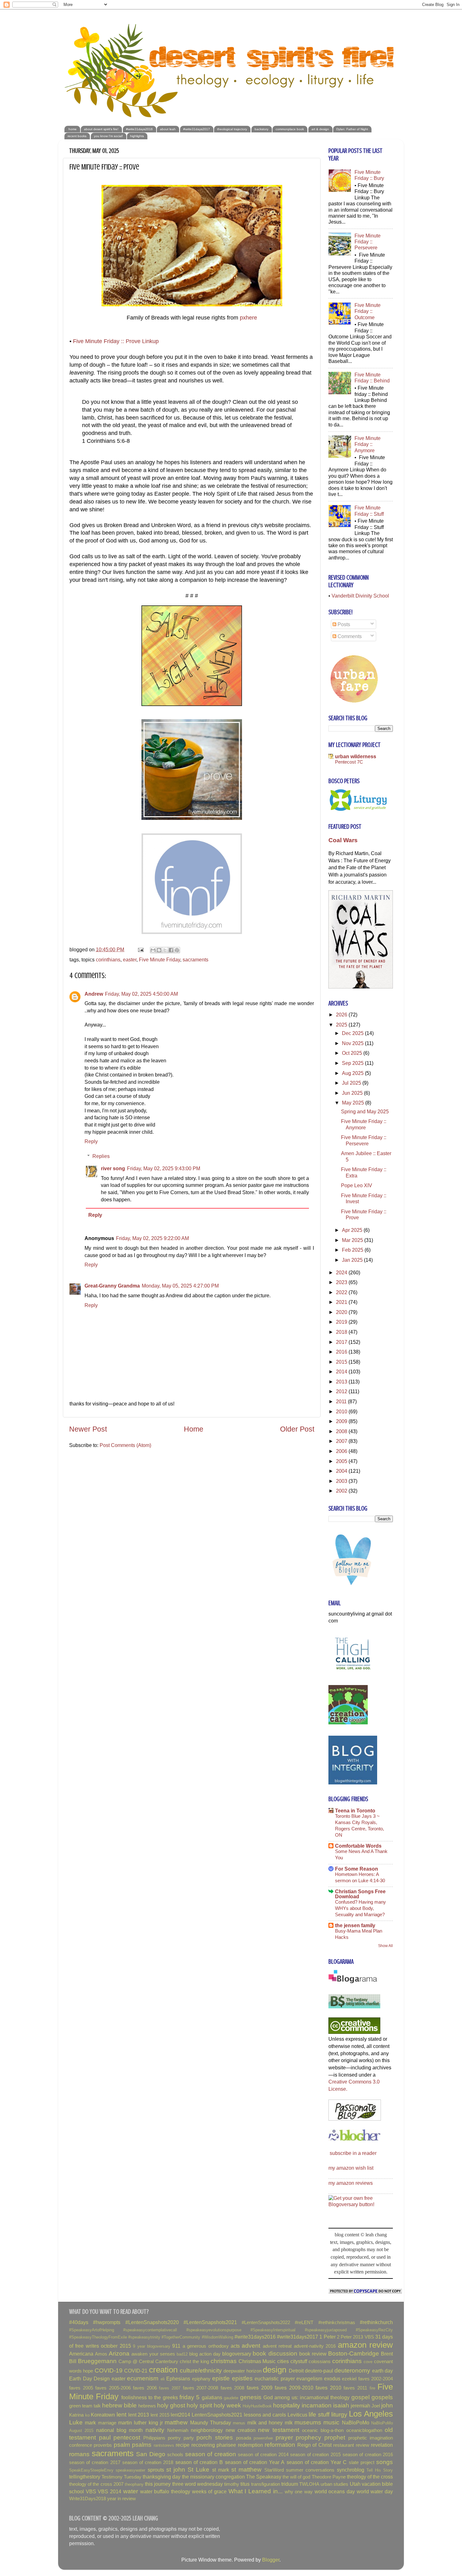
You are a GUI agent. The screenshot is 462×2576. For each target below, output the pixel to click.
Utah (355, 2484)
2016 (342, 1352)
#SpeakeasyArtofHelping (92, 2330)
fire (372, 2388)
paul (105, 2437)
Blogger (271, 2560)
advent (251, 2345)
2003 (342, 1481)
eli (163, 2379)
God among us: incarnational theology (306, 2397)
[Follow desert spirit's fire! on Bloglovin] (353, 1586)
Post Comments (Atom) (125, 1445)
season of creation (211, 2454)
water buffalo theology (165, 2491)
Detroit (296, 2371)
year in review (121, 2499)
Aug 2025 (353, 1073)
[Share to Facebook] (171, 950)
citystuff (299, 2361)
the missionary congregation (213, 2477)
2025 (342, 1025)
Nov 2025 (353, 1043)
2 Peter (344, 2337)
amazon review (365, 2345)
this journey (158, 2484)
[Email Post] (140, 949)
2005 (342, 1461)
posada (244, 2438)
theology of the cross (370, 2477)
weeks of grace (209, 2491)
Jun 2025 (353, 1093)
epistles (242, 2378)
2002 (342, 1491)
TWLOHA (309, 2484)
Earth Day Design (89, 2378)
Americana (81, 2354)
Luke (76, 2422)
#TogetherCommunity (181, 2337)
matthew (176, 2422)
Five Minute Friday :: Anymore (368, 444)
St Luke (198, 2469)
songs (385, 2462)
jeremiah (360, 2406)
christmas (224, 2361)
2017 (342, 1342)
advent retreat (277, 2346)
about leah (168, 129)
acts (235, 2346)
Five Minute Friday (159, 960)
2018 (342, 1332)
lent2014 (180, 2415)
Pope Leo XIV (357, 1185)
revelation (382, 2445)
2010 (342, 1411)
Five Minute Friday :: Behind (372, 378)
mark (90, 2423)
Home (194, 1429)
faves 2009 (260, 2388)
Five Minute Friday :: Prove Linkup (116, 341)
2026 (342, 1015)
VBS (91, 2491)
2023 (342, 1282)
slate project (362, 2462)
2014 (342, 1371)
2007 (342, 1441)
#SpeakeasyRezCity (374, 2330)
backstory (261, 129)
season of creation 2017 (95, 2462)
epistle (221, 2378)
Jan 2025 (353, 1260)
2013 (342, 1382)
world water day (375, 2491)
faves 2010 (328, 2388)
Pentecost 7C (349, 762)
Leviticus (297, 2415)
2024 (342, 1272)
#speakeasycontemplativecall (150, 2330)
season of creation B (199, 2462)
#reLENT (304, 2323)
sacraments (195, 960)
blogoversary (237, 2354)
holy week (227, 2405)
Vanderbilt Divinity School (360, 596)
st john (176, 2469)
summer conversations (310, 2470)
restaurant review (351, 2445)
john (387, 2405)
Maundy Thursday (211, 2423)
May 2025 (354, 1103)
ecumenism (143, 2378)
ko (87, 2415)
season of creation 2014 (263, 2455)
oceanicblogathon (364, 2430)
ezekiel (349, 2379)
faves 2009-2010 (294, 2388)
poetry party (181, 2438)
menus (239, 2423)
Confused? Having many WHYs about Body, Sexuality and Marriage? (360, 1908)
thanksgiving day (162, 2477)
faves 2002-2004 (376, 2379)
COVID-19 (109, 2370)
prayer (284, 2437)
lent (121, 2414)
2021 (342, 1302)
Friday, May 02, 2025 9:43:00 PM (164, 1168)
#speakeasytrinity (144, 2337)
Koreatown (103, 2415)
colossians (320, 2362)
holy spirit (199, 2405)
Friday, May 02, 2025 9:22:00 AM (152, 1238)
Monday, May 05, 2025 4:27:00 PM (180, 1286)
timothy (232, 2484)
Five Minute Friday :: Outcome (368, 311)
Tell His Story (380, 2470)
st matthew (246, 2469)
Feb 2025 (353, 1250)
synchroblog (351, 2470)
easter (130, 960)
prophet (335, 2437)
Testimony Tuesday (121, 2477)
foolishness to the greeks (150, 2397)
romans (79, 2454)
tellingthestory (85, 2477)
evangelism (309, 2378)
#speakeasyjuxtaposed (326, 2330)
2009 (342, 1421)
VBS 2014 (110, 2491)
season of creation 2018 (148, 2462)
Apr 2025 (353, 1230)
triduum (290, 2484)
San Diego (151, 2454)
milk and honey (265, 2423)
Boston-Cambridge (354, 2353)
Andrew (94, 994)
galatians (212, 2397)
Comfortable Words (358, 1846)
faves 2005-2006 (113, 2388)
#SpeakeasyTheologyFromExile (98, 2337)
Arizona (119, 2353)
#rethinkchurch (376, 2322)
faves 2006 (145, 2388)
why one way (299, 2492)
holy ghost (171, 2405)
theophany (134, 2484)
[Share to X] (165, 950)
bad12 (182, 2354)
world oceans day (335, 2491)
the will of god (296, 2477)
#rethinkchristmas (337, 2323)
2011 (342, 1401)
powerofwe (263, 2438)
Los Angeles (371, 2414)
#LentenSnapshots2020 (152, 2322)
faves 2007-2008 (201, 2388)
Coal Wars (343, 840)
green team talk (85, 2406)
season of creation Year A (255, 2462)
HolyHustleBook (257, 2406)
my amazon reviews (351, 2183)
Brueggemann (97, 2361)
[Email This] (153, 950)
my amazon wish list (351, 2168)
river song (113, 1168)
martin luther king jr (140, 2423)
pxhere (248, 318)
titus (245, 2484)
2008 (342, 1431)
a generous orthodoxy (206, 2346)
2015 (342, 1362)
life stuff (319, 2414)
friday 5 (190, 2397)
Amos (101, 2354)
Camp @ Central (136, 2362)
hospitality (287, 2405)
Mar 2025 (353, 1240)
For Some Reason (357, 1869)
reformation (280, 2445)
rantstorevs (164, 2445)
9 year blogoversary (152, 2346)
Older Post (297, 1429)
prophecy (308, 2437)
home (73, 129)
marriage (107, 2423)
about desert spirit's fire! (101, 129)
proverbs (103, 2445)
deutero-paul (319, 2371)
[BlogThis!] (159, 950)
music (331, 2422)
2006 (342, 1451)
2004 (342, 1471)
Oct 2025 (353, 1053)
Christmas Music (257, 2361)
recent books (77, 136)
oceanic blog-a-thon (323, 2430)
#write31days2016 (139, 129)
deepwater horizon (242, 2371)
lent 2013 (139, 2415)
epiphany (201, 2379)
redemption (250, 2445)
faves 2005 (81, 2388)
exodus (332, 2378)
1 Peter (327, 2337)
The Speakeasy (264, 2477)
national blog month (120, 2430)
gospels (382, 2397)
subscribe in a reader (353, 2153)
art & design (320, 129)
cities (283, 2361)
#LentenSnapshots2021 (210, 2322)
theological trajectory (232, 129)
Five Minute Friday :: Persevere (368, 242)
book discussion (275, 2353)
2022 (342, 1292)
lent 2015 (160, 2415)
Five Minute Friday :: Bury (369, 175)
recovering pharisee (214, 2445)
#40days (79, 2322)
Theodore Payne (329, 2477)
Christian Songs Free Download (360, 1894)
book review (313, 2354)
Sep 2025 (353, 1063)
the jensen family (355, 1925)
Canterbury (167, 2362)
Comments (349, 636)
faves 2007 (170, 2388)
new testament (278, 2430)
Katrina (76, 2415)
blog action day (205, 2354)
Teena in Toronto (355, 1811)
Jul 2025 (352, 1083)
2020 (342, 1312)
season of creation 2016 (368, 2455)
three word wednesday (198, 2484)
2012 (342, 1391)
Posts (343, 624)
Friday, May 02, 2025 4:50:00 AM (141, 994)
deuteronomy (352, 2370)
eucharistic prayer (275, 2378)
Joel (376, 2406)
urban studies (334, 2484)
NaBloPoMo (356, 2423)
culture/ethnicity (201, 2370)
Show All (385, 1946)
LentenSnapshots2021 (217, 2415)
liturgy (339, 2414)
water (131, 2491)
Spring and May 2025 (365, 1111)
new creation (241, 2430)
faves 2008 (233, 2388)
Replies (101, 1156)
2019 (342, 1322)
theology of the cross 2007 (96, 2484)
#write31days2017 (197, 129)
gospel (360, 2397)
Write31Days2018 (88, 2499)
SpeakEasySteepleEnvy (91, 2470)
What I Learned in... (256, 2491)
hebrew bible (119, 2405)
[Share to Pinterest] (177, 950)
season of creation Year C (317, 2462)
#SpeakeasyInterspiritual (273, 2330)
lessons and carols (265, 2415)
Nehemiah (178, 2430)
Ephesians (178, 2378)
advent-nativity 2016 (315, 2346)
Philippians (154, 2438)
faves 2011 (355, 2388)
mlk (289, 2423)
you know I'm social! (108, 136)
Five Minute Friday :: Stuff (369, 511)
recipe (183, 2445)
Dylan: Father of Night (352, 129)
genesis (251, 2397)
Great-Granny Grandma (112, 1286)
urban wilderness (356, 756)
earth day (382, 2371)
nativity (155, 2430)
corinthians (108, 960)
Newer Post (88, 1429)
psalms (142, 2445)
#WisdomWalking (217, 2337)
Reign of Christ (314, 2445)
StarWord (274, 2470)
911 (176, 2346)
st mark (221, 2470)
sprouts (156, 2470)
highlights (137, 136)
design (275, 2370)
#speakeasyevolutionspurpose (214, 2330)
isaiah (341, 2405)
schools (175, 2455)
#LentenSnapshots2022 (266, 2323)
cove (368, 2362)
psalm (122, 2445)
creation (163, 2370)
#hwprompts (107, 2322)
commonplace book (290, 129)
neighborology (207, 2430)
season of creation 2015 (315, 2455)
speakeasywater (130, 2470)
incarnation (317, 2405)
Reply (91, 1141)
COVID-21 (136, 2371)
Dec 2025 (353, 1033)
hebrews (147, 2406)
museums (308, 2422)
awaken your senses (153, 2354)
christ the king (194, 2362)
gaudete (231, 2398)
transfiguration (266, 2484)
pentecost (127, 2437)
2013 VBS (363, 2337)
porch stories (215, 2437)
